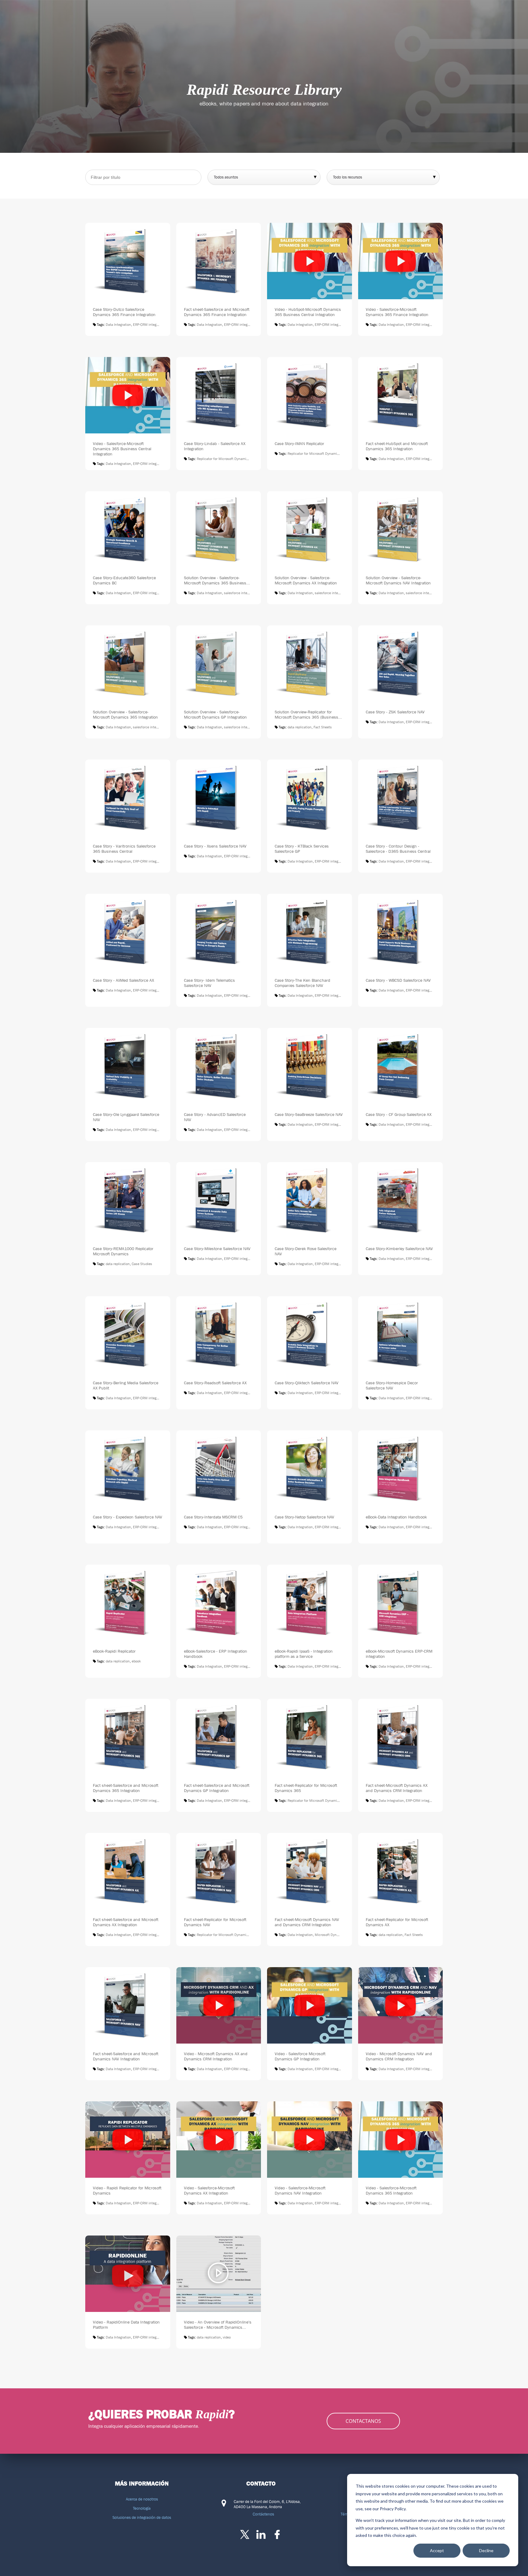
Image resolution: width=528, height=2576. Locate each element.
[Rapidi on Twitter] (245, 2534)
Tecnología (142, 2508)
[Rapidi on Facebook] (277, 2534)
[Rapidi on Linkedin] (261, 2534)
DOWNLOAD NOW (128, 277)
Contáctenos (263, 2514)
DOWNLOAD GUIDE (128, 1351)
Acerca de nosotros (142, 2499)
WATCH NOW (310, 277)
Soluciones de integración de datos (142, 2517)
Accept (437, 2550)
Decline (486, 2550)
